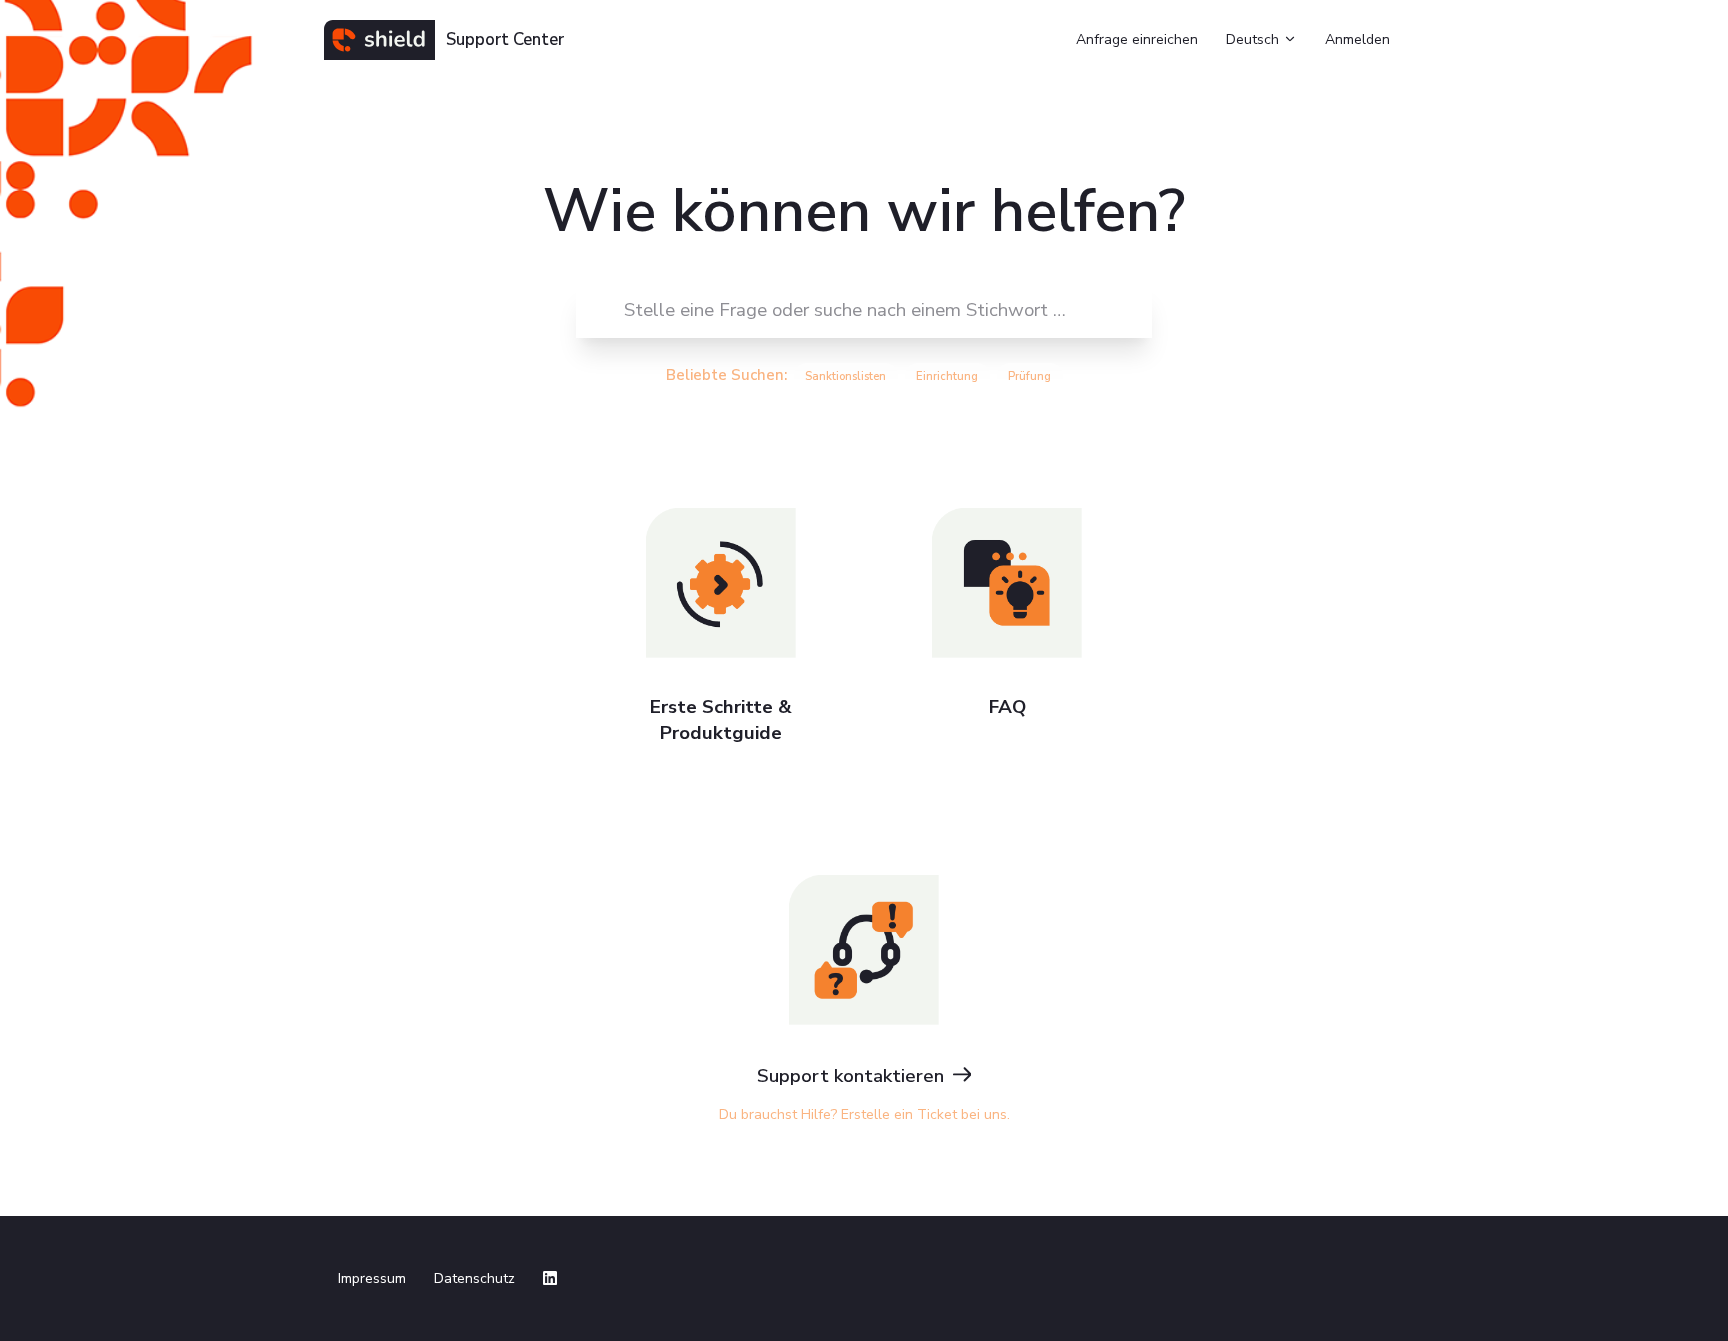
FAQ (1007, 707)
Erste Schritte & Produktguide (721, 720)
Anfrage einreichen (1137, 39)
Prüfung (1029, 376)
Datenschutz (474, 1278)
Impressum (372, 1278)
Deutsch (1254, 39)
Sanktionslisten (845, 376)
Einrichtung (947, 376)
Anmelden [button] (1357, 39)
